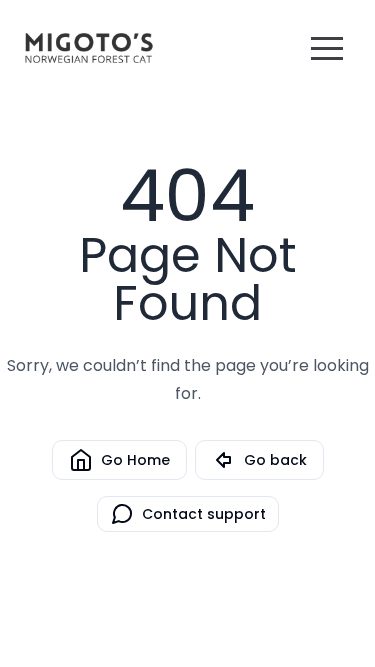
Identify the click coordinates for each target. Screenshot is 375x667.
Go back (275, 460)
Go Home (135, 460)
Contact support (204, 514)
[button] (327, 48)
